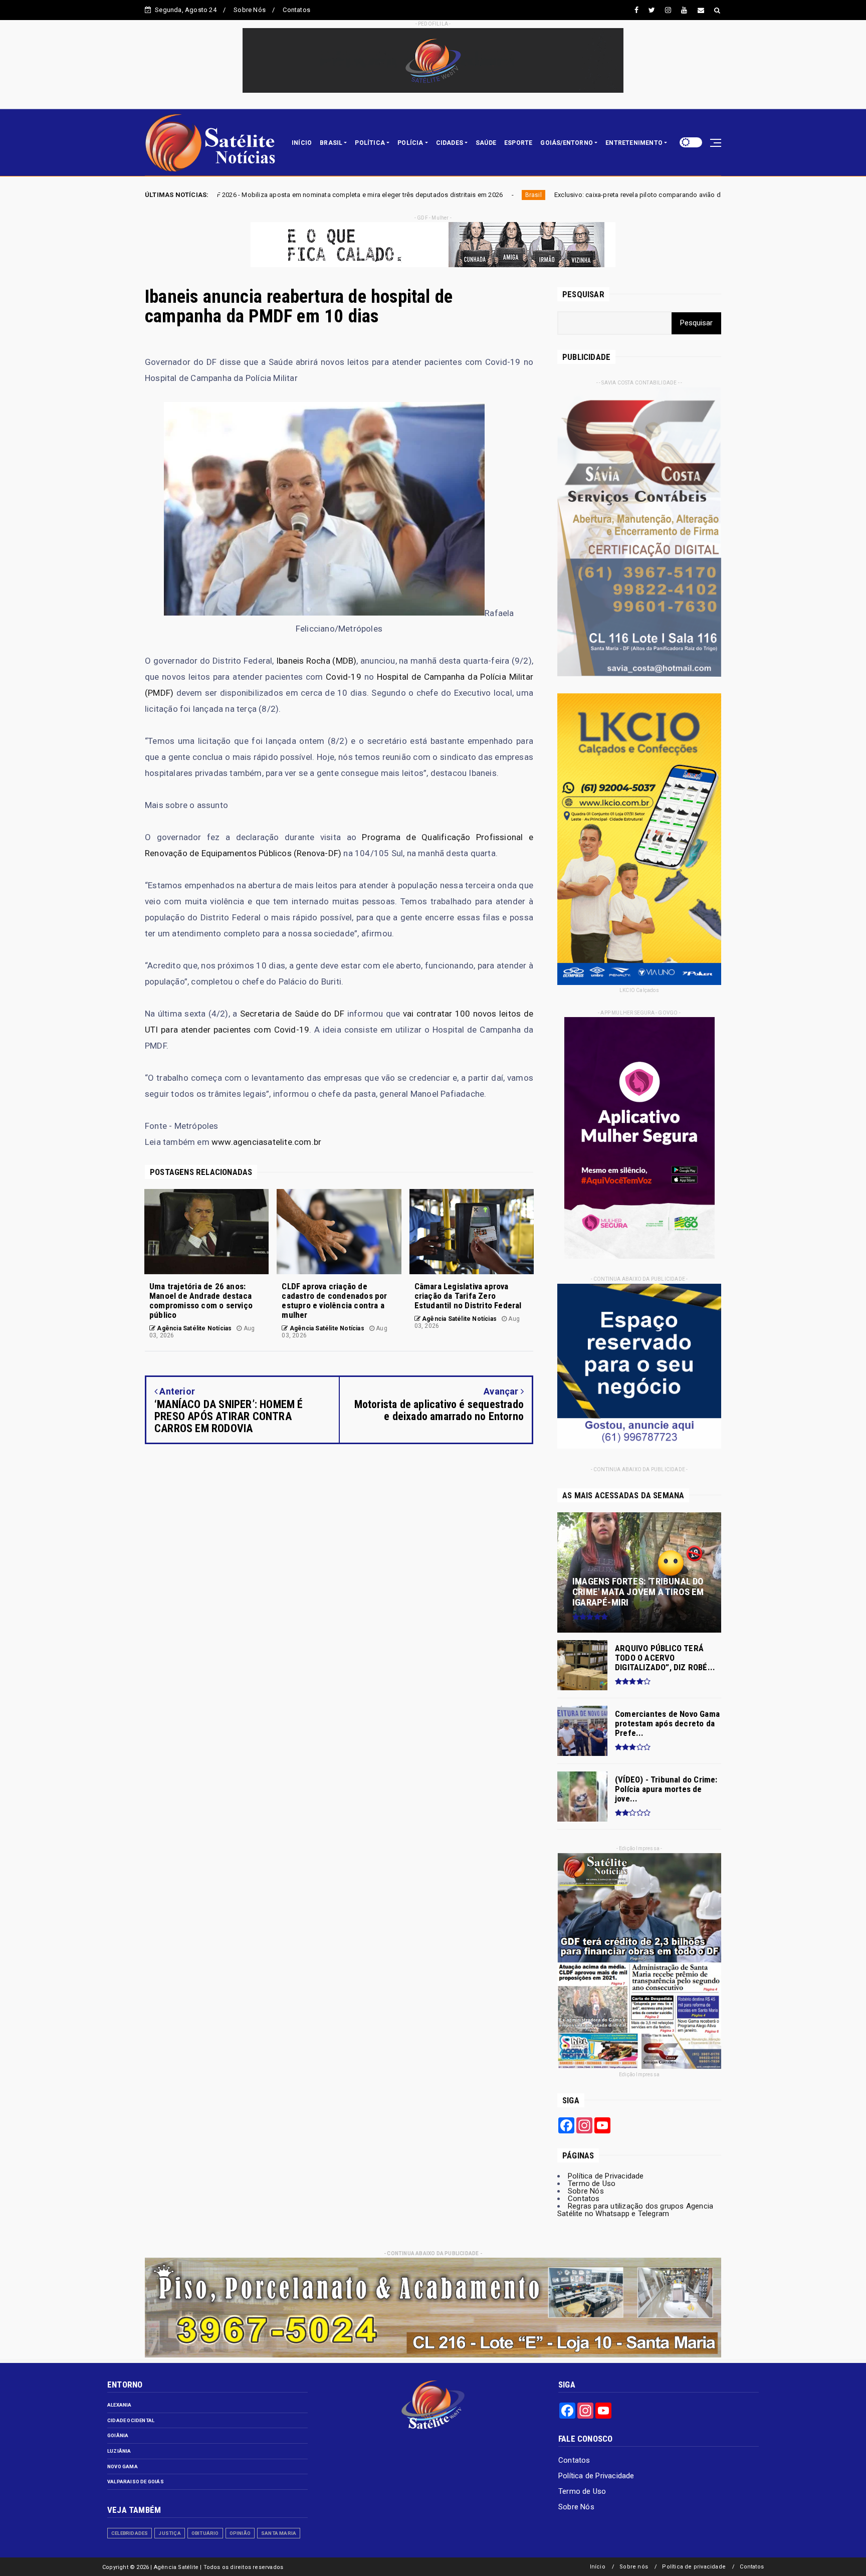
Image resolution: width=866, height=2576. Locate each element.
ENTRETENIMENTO (634, 143)
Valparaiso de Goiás (136, 2482)
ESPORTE (518, 143)
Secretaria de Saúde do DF (292, 1014)
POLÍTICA (370, 143)
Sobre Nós (250, 10)
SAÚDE (486, 143)
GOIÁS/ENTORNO (567, 143)
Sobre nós (634, 2567)
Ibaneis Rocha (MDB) (316, 661)
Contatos (296, 10)
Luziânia (119, 2451)
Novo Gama (123, 2466)
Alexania (120, 2405)
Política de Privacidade (606, 2176)
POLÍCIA (410, 143)
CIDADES (450, 143)
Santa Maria (279, 2533)
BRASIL (331, 143)
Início (598, 2567)
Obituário (205, 2533)
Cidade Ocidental (131, 2420)
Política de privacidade (694, 2567)
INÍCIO (302, 143)
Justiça (169, 2533)
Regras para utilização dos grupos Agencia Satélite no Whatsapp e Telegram (635, 2210)
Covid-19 (344, 677)
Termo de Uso (592, 2184)
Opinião (240, 2533)
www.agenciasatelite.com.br (266, 1142)
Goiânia (118, 2435)
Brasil (322, 195)
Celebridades (130, 2533)
